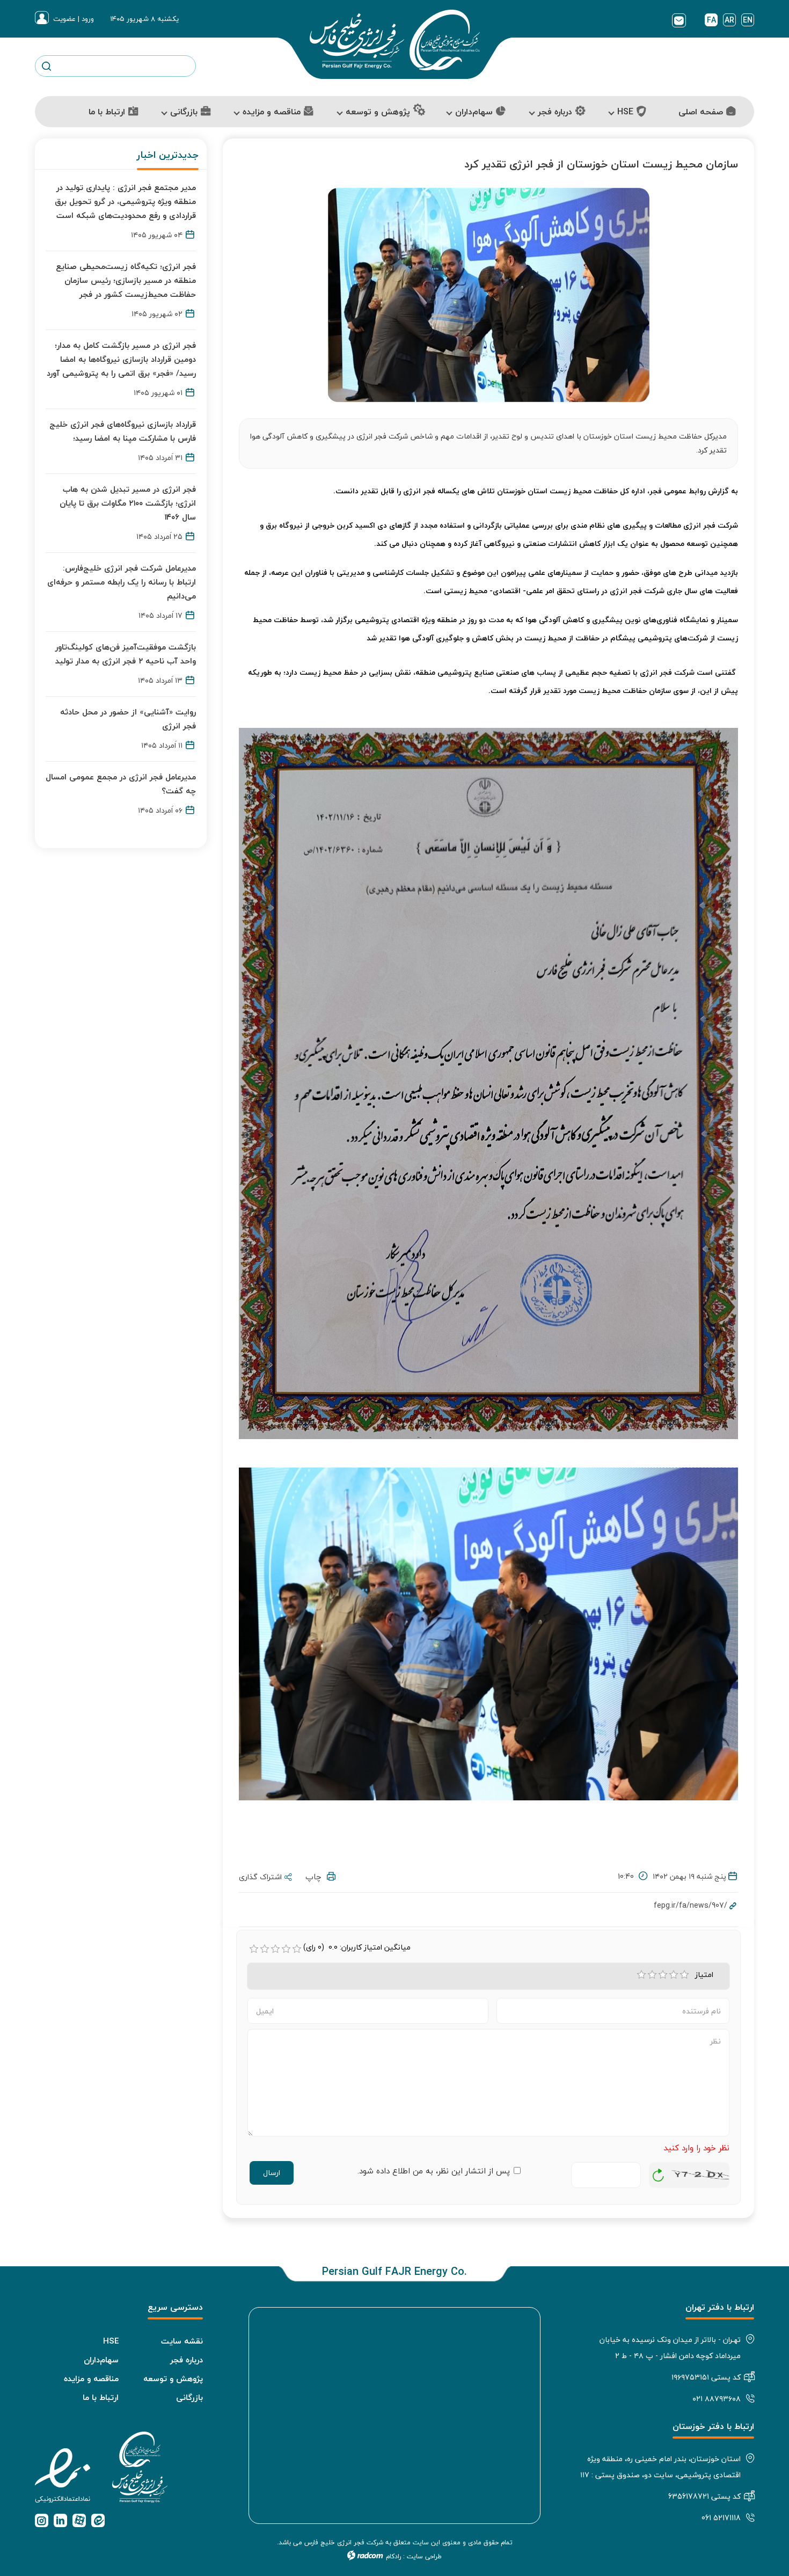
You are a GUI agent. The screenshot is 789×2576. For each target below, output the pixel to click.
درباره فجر (187, 2360)
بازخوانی (659, 2172)
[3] (663, 1975)
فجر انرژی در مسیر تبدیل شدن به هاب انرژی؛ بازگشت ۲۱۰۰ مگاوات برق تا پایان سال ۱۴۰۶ (128, 503)
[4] (674, 1975)
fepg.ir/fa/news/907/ (691, 1905)
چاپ (316, 1877)
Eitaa (98, 2520)
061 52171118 (721, 2518)
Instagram (42, 2520)
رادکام (393, 2556)
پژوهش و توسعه (173, 2378)
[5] (684, 1975)
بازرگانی (189, 2397)
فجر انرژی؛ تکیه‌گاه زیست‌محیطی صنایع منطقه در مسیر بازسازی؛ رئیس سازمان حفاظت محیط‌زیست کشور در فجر (126, 280)
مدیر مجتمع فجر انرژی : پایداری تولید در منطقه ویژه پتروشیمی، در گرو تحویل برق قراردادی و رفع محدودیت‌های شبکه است (125, 201)
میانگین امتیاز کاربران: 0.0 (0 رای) (357, 1947)
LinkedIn (60, 2520)
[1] (641, 1975)
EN (748, 20)
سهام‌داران (101, 2360)
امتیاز (706, 1975)
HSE (111, 2341)
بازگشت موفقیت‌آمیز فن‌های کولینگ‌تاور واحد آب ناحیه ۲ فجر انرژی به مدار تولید (126, 654)
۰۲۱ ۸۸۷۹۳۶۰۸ (717, 2399)
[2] (652, 1975)
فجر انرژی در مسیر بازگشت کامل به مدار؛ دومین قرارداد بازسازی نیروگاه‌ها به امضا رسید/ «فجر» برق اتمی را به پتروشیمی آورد (121, 359)
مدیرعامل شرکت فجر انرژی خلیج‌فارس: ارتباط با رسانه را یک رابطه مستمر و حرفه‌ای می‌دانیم (122, 582)
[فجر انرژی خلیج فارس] (395, 40)
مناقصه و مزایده (91, 2378)
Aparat (79, 2520)
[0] (254, 1949)
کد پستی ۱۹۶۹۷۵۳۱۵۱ (706, 2377)
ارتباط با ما (101, 2397)
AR (729, 20)
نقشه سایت (182, 2341)
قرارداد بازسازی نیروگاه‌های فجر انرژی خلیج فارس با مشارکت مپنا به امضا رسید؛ (123, 431)
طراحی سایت (424, 2556)
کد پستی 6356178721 (704, 2496)
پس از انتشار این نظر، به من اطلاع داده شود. (434, 2171)
